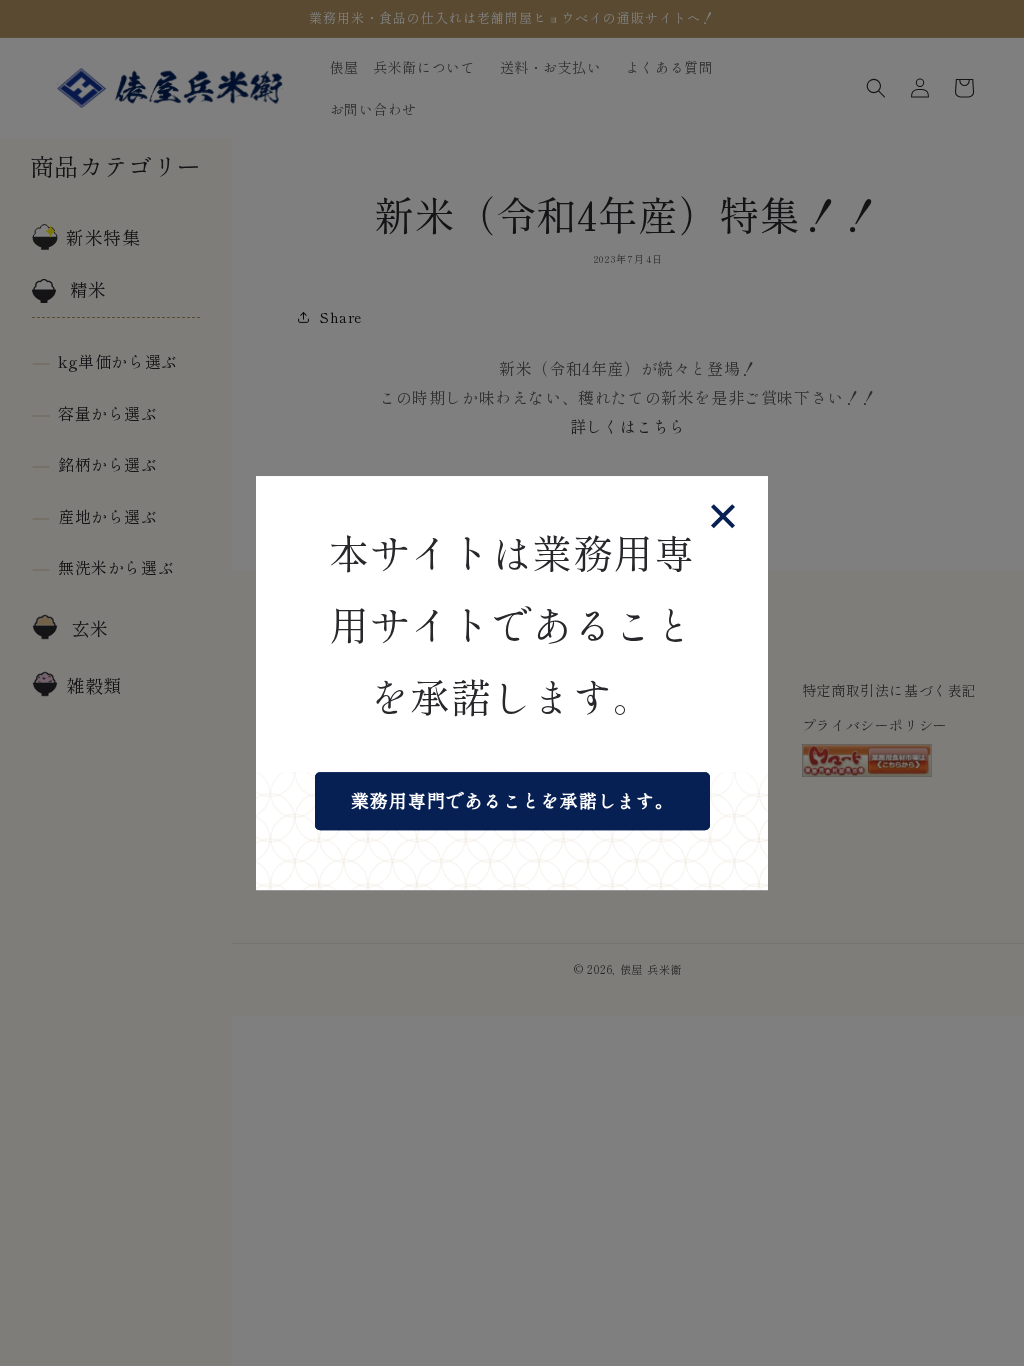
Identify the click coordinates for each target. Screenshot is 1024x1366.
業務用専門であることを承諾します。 (512, 800)
